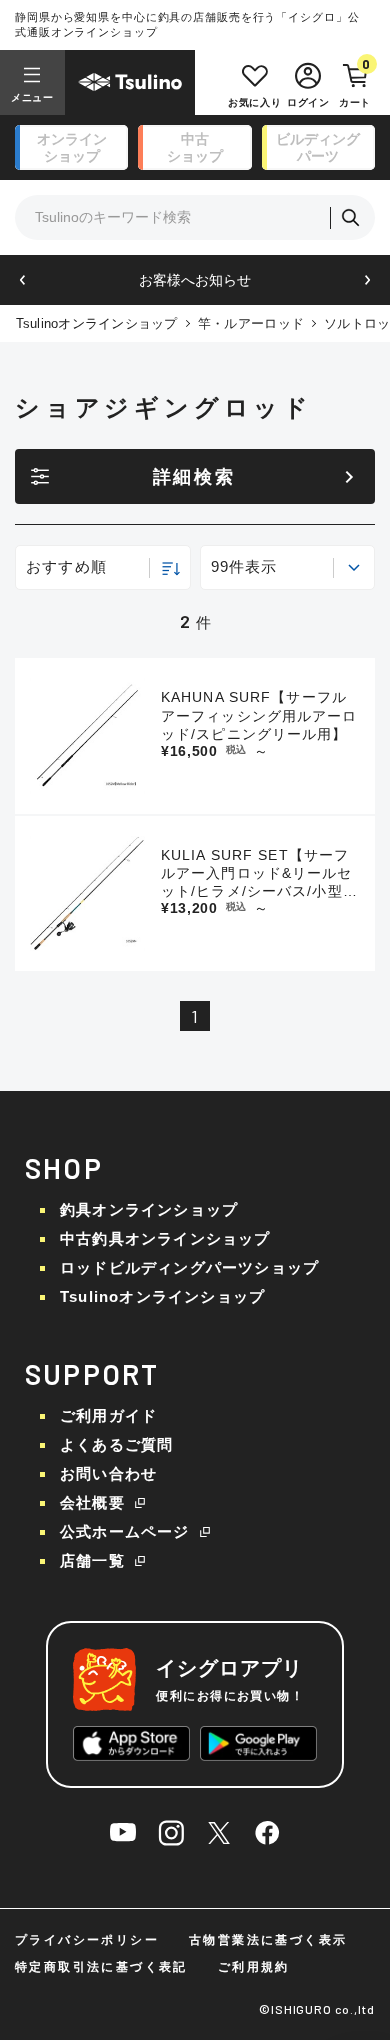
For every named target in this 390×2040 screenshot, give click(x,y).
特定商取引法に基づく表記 (101, 1967)
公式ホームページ (125, 1531)
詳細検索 (194, 477)
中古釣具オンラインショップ (165, 1238)
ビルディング (318, 147)
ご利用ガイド (108, 1415)
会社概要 (92, 1502)
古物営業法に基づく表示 (268, 1940)
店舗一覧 (92, 1560)
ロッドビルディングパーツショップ (189, 1267)
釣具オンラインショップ (149, 1209)
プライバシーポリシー (87, 1940)
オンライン (72, 147)
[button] (22, 280)
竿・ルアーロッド (251, 323)
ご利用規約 (254, 1967)
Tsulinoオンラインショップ (97, 323)
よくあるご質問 (116, 1444)
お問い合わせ (108, 1473)
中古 (195, 147)
